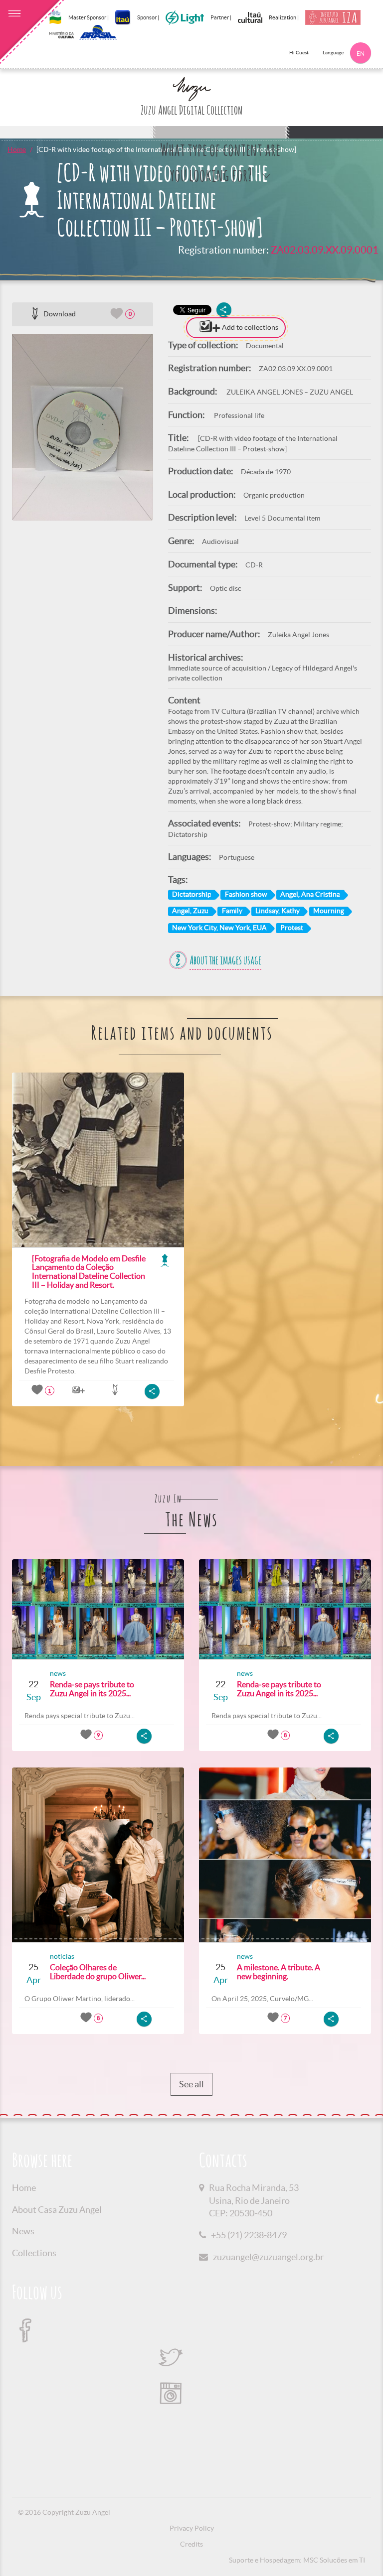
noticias (62, 1956)
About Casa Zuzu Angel (57, 2210)
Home (17, 149)
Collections (34, 2253)
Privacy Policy (192, 2528)
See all (191, 2084)
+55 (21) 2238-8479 (249, 2235)
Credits (191, 2544)
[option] (83, 427)
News (23, 2231)
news (58, 1673)
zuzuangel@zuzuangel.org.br (268, 2257)
